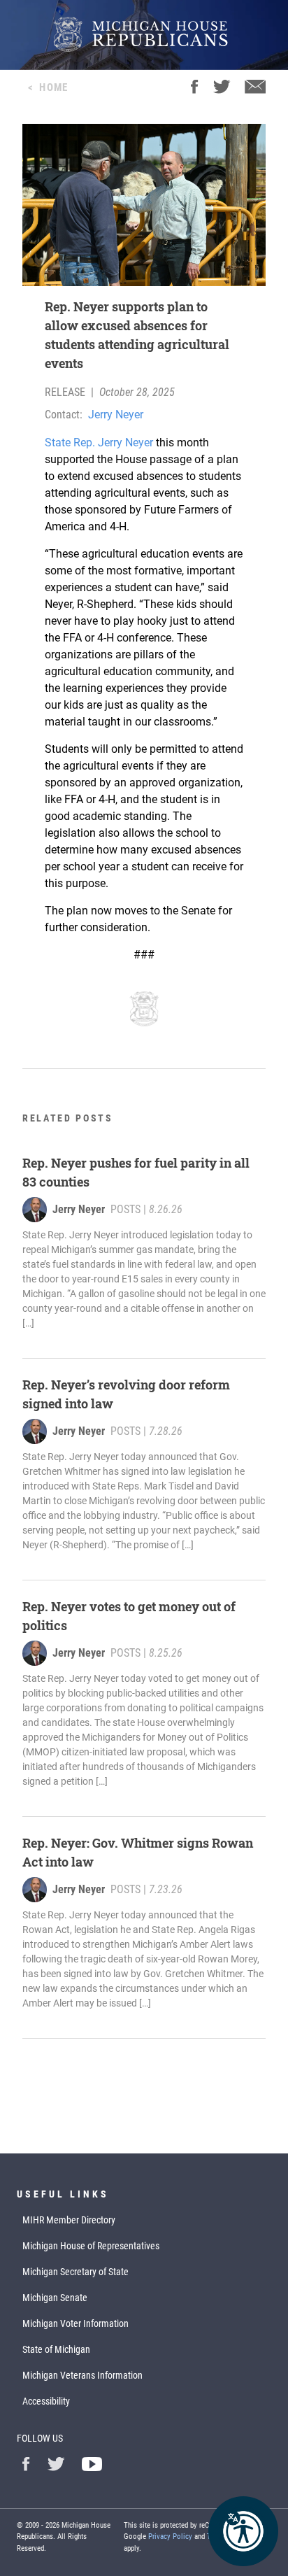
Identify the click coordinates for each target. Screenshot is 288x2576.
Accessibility (46, 2401)
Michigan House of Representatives (91, 2246)
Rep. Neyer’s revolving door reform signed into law (126, 1394)
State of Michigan (56, 2349)
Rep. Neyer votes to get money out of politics (129, 1616)
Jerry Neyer (116, 415)
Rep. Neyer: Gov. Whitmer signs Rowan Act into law (138, 1852)
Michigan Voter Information (75, 2323)
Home (53, 87)
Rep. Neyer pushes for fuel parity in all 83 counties (136, 1172)
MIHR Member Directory (69, 2220)
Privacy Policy (170, 2536)
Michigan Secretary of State (75, 2272)
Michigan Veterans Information (82, 2375)
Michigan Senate (55, 2298)
